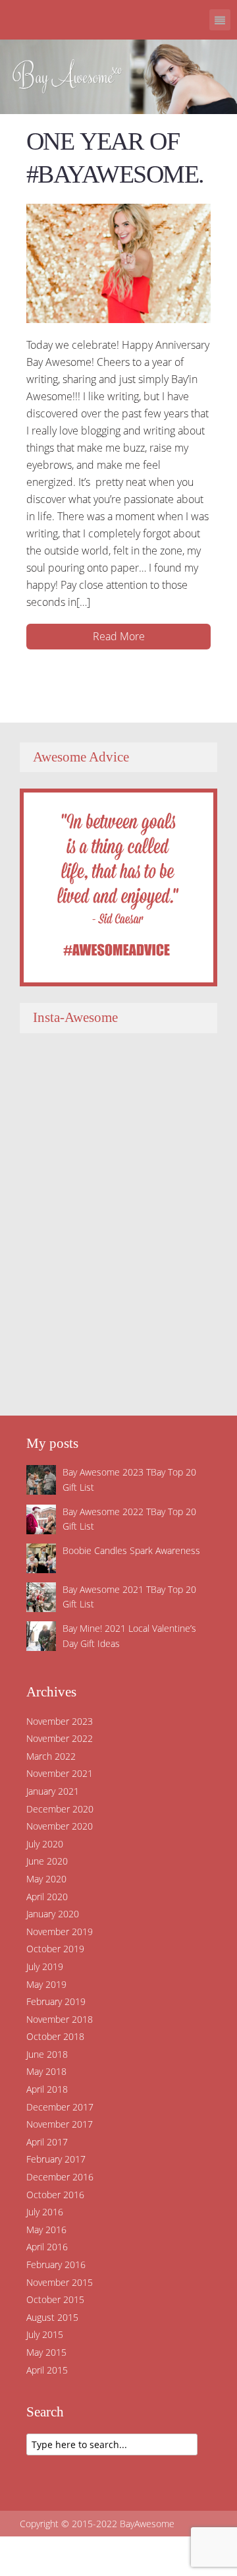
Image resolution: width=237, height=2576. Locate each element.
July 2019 (45, 1966)
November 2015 (60, 2282)
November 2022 (60, 1738)
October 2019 (55, 1949)
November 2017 (60, 2124)
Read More (119, 636)
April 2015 (47, 2370)
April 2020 (47, 1897)
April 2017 (47, 2142)
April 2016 (47, 2247)
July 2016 (45, 2212)
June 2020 (47, 1861)
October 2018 (55, 2036)
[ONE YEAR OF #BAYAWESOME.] (118, 262)
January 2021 (53, 1791)
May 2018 (46, 2071)
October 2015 (55, 2299)
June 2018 (47, 2054)
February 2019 (56, 2001)
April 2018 (47, 2089)
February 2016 (56, 2264)
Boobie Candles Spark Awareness (131, 1550)
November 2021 (60, 1773)
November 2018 (60, 2019)
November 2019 (60, 1932)
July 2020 (45, 1844)
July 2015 (45, 2334)
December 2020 (60, 1809)
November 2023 (60, 1721)
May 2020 (46, 1879)
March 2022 (51, 1756)
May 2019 (46, 1984)
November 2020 (60, 1826)
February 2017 (56, 2159)
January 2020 (53, 1914)
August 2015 (52, 2317)
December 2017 (60, 2107)
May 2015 (46, 2352)
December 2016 (60, 2177)
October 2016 (55, 2195)
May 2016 (46, 2230)
